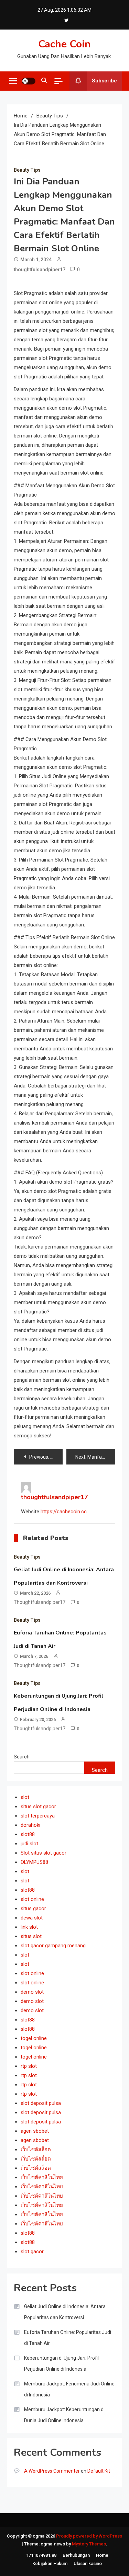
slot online (32, 1899)
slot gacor (32, 2252)
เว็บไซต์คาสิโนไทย (42, 2177)
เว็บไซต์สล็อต (36, 2150)
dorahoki (30, 1825)
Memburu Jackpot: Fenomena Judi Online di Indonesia (69, 2389)
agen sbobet (35, 2131)
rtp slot (29, 2066)
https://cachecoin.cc (64, 1512)
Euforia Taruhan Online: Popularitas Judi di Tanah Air (68, 2338)
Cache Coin (64, 44)
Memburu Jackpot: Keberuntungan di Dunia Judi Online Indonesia (64, 2415)
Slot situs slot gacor (44, 1853)
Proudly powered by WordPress (89, 2536)
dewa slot (32, 1918)
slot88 (28, 1834)
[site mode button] (29, 81)
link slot (29, 1927)
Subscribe (104, 81)
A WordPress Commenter (52, 2471)
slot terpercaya (38, 1816)
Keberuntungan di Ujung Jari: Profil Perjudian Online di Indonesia (61, 2363)
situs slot (31, 1936)
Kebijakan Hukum (50, 2563)
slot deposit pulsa (41, 2103)
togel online (34, 2038)
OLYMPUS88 (34, 1862)
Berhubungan (76, 2555)
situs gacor (33, 1908)
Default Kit (99, 2471)
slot (25, 1797)
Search (22, 1757)
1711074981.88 (41, 2555)
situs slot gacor (38, 1806)
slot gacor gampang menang (53, 1946)
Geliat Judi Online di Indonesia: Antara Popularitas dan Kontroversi (65, 2312)
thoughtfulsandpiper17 (40, 270)
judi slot (29, 1844)
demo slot (32, 1992)
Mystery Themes (89, 2544)
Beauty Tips (27, 170)
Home (102, 2555)
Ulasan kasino (88, 2563)
